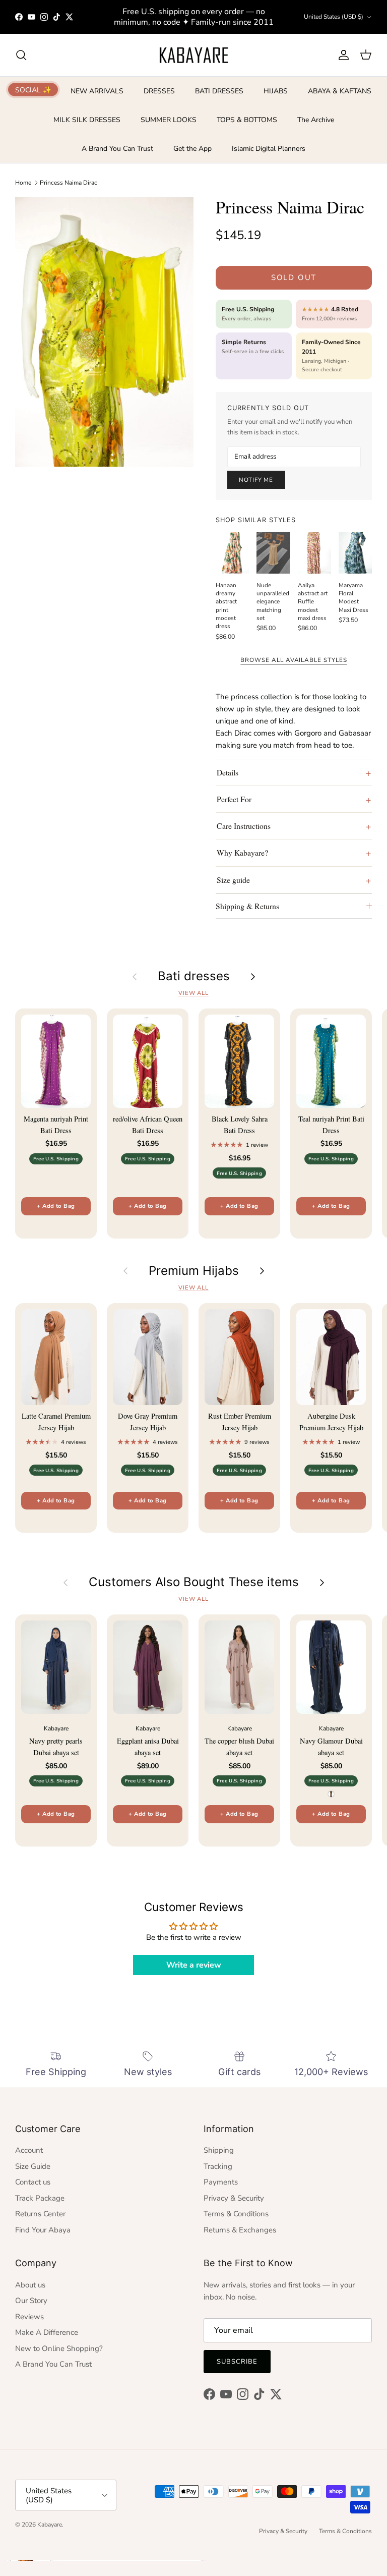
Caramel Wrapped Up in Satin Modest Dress (123, 2535)
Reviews (29, 2317)
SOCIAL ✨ (33, 90)
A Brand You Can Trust (117, 149)
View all (193, 993)
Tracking (218, 2166)
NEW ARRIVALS (97, 91)
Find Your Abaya (43, 2230)
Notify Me (256, 480)
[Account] (342, 55)
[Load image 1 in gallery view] (104, 331)
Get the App (192, 149)
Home (23, 183)
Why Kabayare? (242, 852)
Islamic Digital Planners (269, 149)
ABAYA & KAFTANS (340, 91)
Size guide (233, 880)
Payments (221, 2182)
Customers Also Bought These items (194, 1582)
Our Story (31, 2301)
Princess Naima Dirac (69, 183)
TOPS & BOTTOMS (247, 120)
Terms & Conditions (236, 2214)
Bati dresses (194, 976)
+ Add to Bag (56, 1206)
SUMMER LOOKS (169, 120)
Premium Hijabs (194, 1271)
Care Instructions (244, 826)
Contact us (33, 2182)
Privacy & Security (234, 2198)
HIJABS (276, 91)
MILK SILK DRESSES (87, 120)
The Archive (316, 120)
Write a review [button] (194, 1965)
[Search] (21, 55)
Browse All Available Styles (294, 660)
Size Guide (33, 2166)
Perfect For (234, 799)
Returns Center (40, 2214)
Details (228, 772)
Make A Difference (47, 2332)
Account (29, 2150)
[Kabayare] (194, 55)
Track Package (40, 2198)
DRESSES (159, 91)
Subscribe (237, 2362)
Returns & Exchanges (240, 2230)
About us (30, 2285)
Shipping (219, 2150)
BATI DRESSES (219, 91)
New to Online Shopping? (59, 2348)
